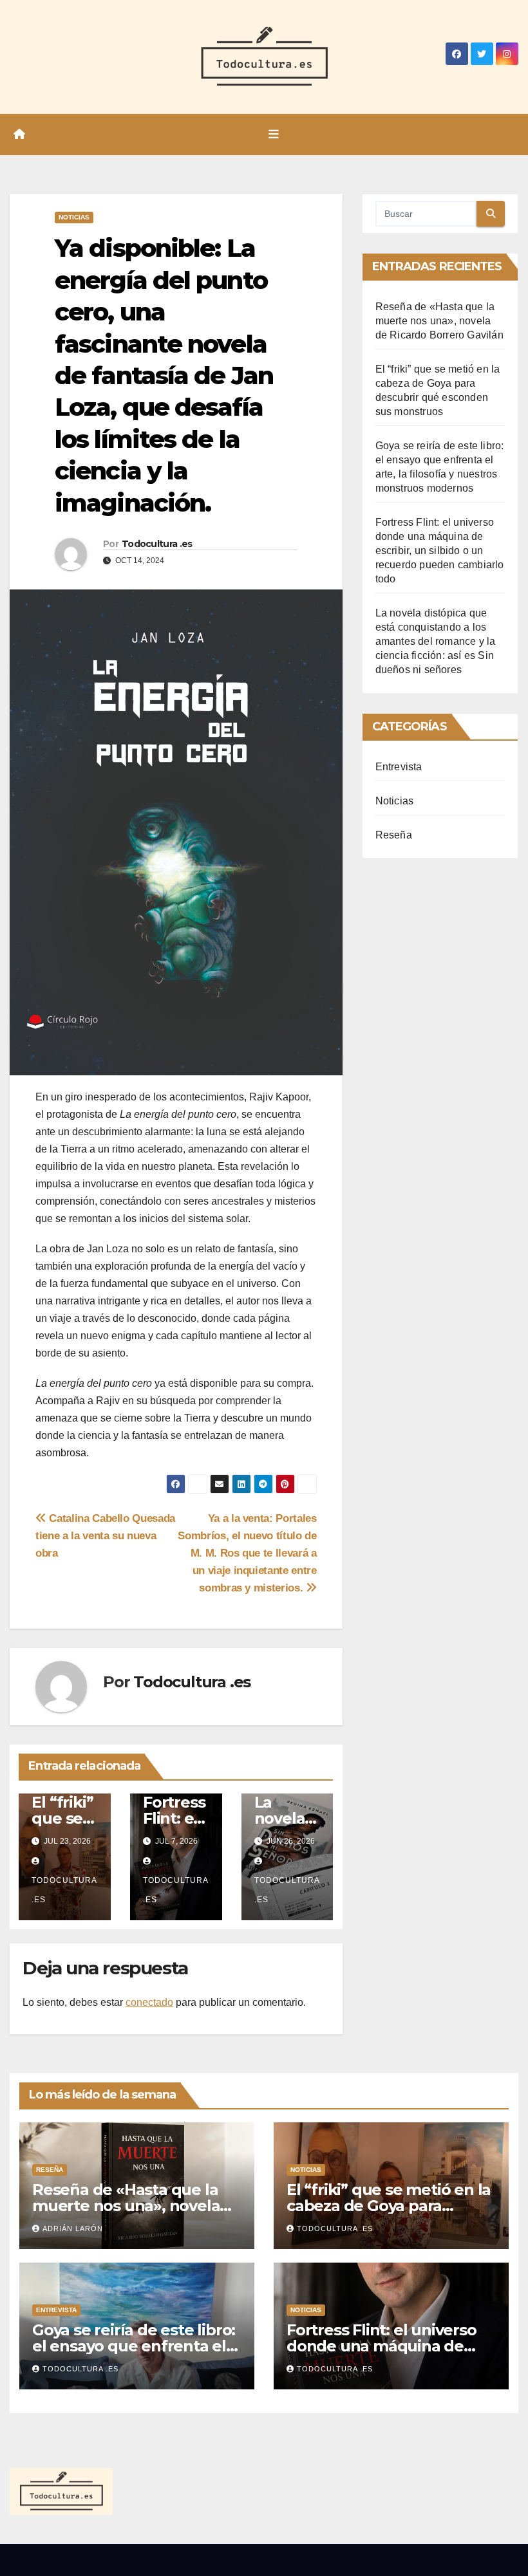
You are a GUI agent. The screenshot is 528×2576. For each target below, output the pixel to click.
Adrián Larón (73, 2229)
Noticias (74, 217)
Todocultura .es (157, 544)
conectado (149, 2002)
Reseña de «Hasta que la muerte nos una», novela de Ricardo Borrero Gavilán (439, 321)
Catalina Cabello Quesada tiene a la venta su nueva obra (105, 1535)
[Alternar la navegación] (274, 134)
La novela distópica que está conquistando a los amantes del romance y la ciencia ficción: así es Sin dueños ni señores (436, 641)
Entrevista (399, 767)
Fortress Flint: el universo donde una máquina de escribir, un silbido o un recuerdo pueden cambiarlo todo (440, 551)
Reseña (394, 835)
